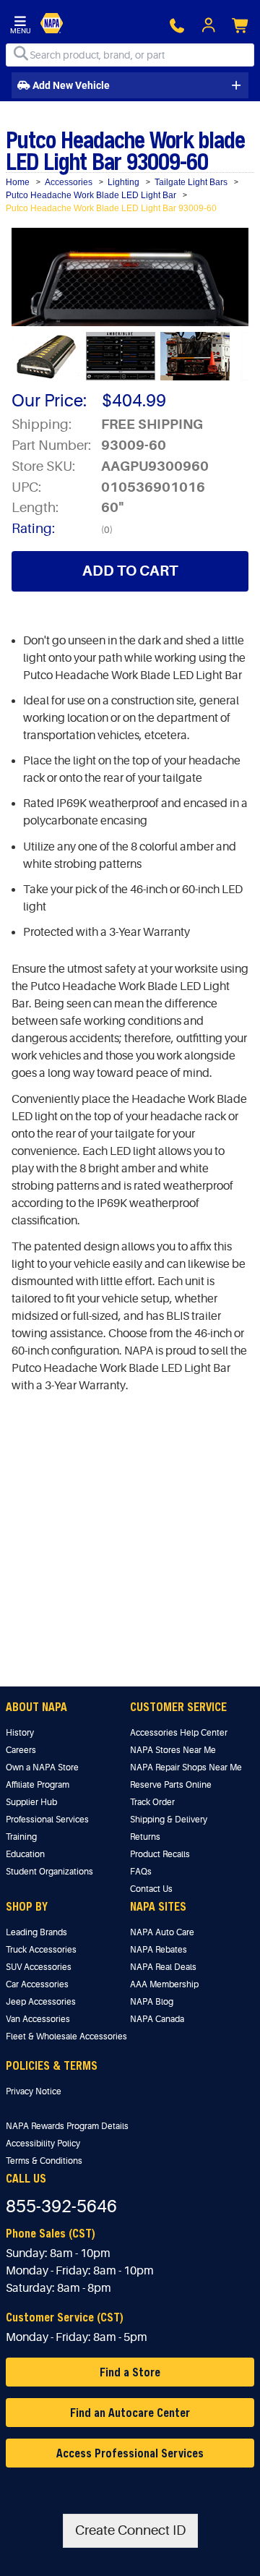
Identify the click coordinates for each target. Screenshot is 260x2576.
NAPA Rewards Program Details (67, 2126)
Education (25, 1854)
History (20, 1733)
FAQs (141, 1872)
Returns (145, 1837)
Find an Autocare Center (130, 2412)
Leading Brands (36, 1932)
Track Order (152, 1802)
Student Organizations (49, 1872)
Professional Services (47, 1820)
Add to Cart (130, 571)
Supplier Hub (31, 1802)
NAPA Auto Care (162, 1932)
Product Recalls (160, 1854)
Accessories (69, 182)
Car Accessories (37, 1984)
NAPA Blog (152, 2002)
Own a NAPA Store (42, 1767)
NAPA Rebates (159, 1950)
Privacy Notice (34, 2091)
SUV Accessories (39, 1967)
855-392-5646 (61, 2207)
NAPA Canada (157, 2019)
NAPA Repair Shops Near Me (186, 1767)
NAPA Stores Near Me (173, 1750)
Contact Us (151, 1889)
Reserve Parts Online (171, 1785)
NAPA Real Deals (163, 1967)
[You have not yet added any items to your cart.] (241, 26)
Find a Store (130, 2372)
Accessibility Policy (43, 2144)
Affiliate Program (38, 1785)
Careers (21, 1750)
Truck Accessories (41, 1950)
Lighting (123, 182)
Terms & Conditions (44, 2161)
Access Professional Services (130, 2453)
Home (18, 182)
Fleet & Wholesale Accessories (66, 2037)
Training (21, 1837)
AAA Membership (164, 1984)
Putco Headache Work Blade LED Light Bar (91, 195)
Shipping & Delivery (169, 1820)
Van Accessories (38, 2019)
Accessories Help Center (179, 1733)
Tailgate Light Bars (191, 182)
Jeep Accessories (41, 2002)
